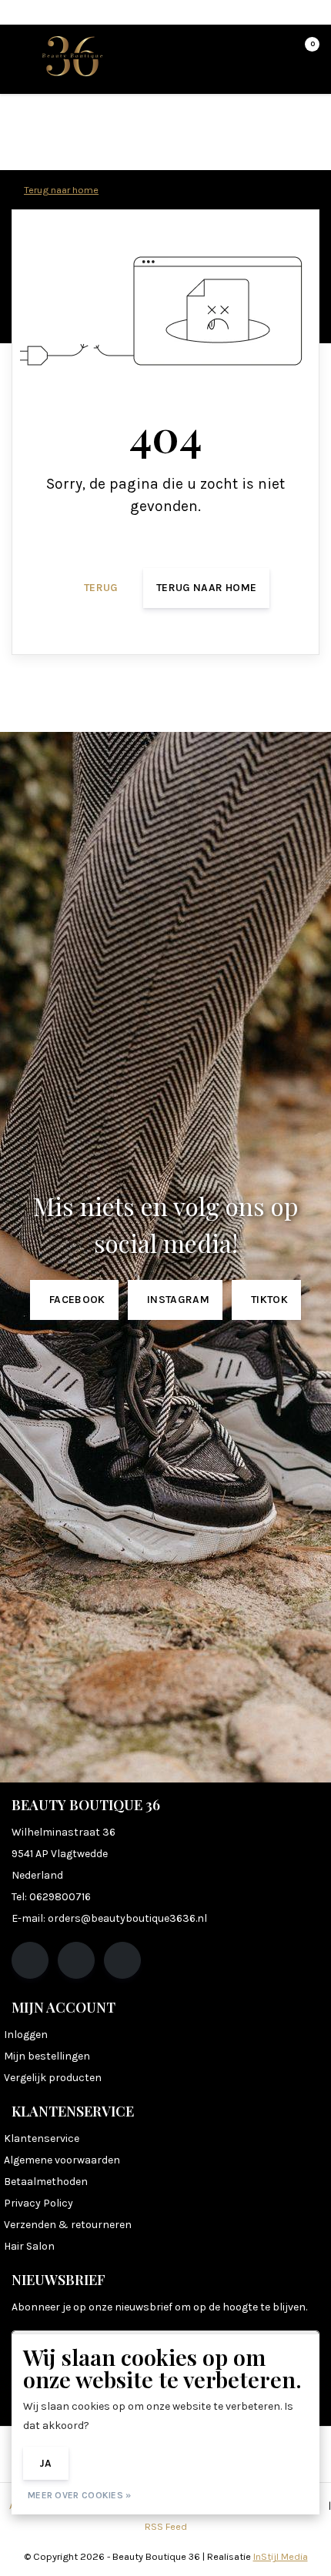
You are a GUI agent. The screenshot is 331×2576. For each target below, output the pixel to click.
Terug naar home (206, 588)
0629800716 (60, 1897)
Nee (101, 2463)
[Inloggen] (246, 51)
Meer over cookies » (80, 2495)
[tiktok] (122, 1960)
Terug (101, 588)
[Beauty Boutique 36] (72, 55)
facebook (77, 1300)
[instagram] (76, 1960)
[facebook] (30, 1960)
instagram (178, 1300)
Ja (46, 2463)
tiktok (269, 1300)
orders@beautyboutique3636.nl (127, 1918)
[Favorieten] (276, 51)
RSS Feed (166, 2526)
